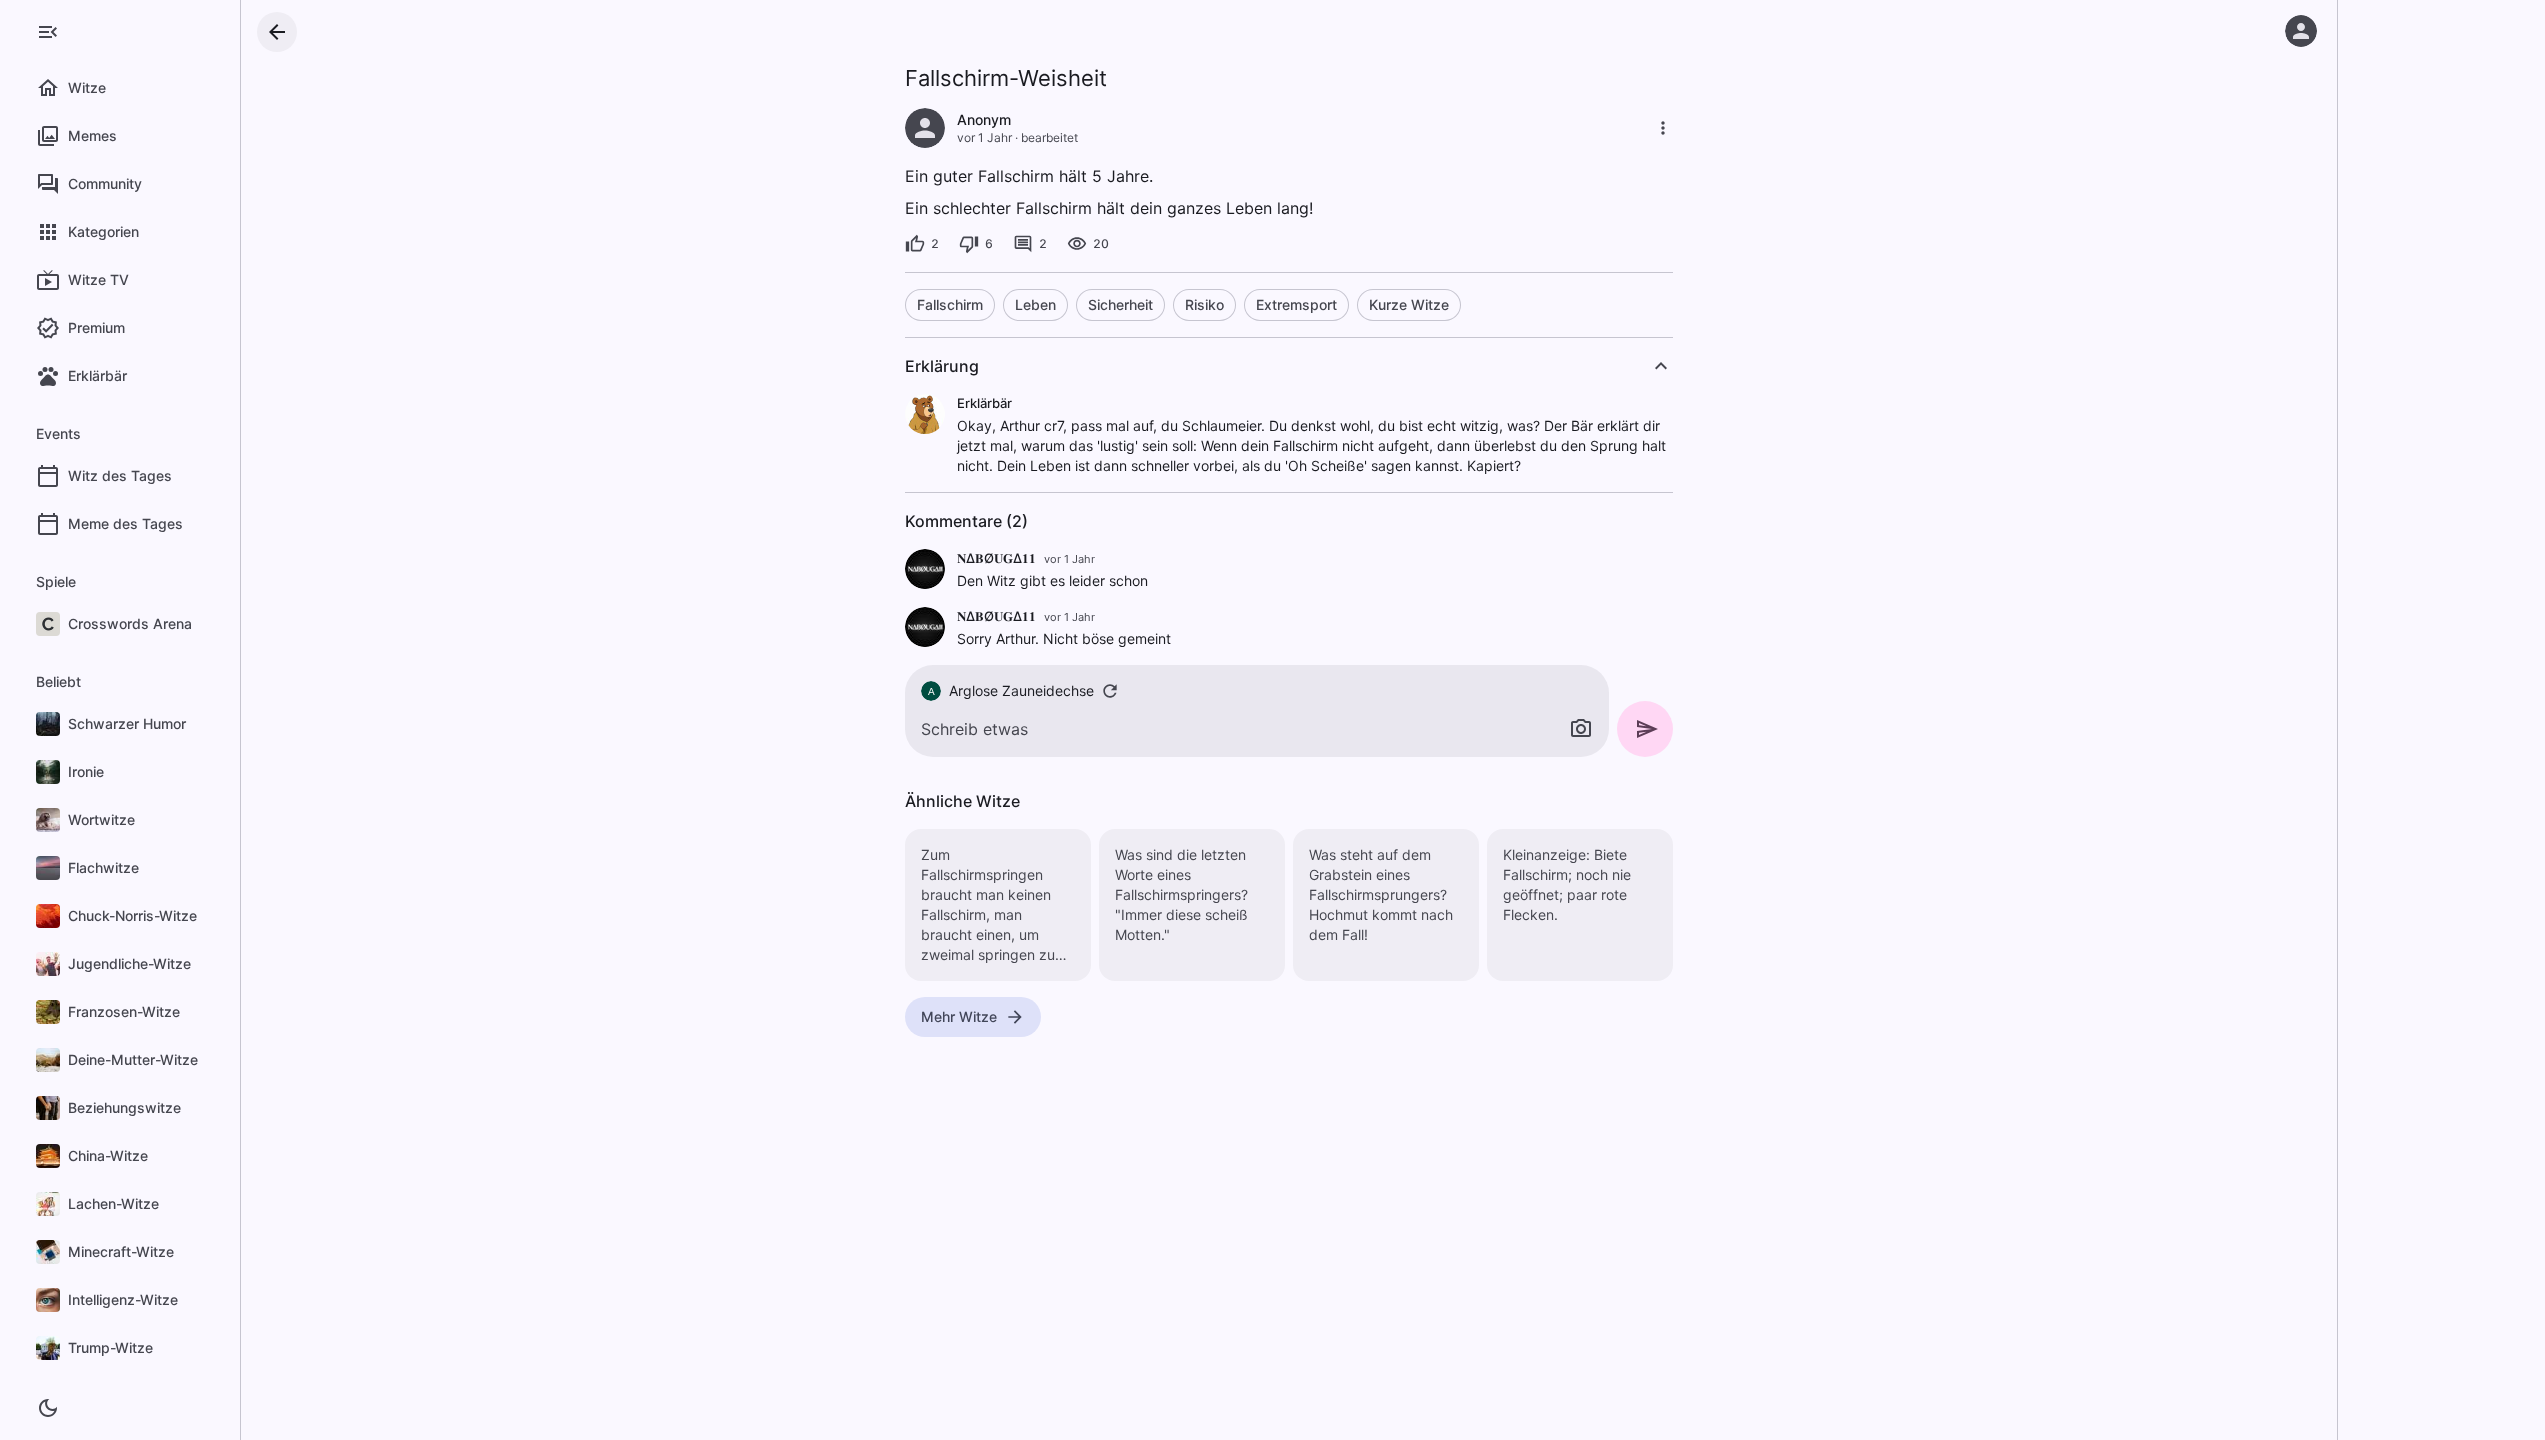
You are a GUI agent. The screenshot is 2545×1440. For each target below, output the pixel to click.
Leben (1035, 304)
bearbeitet (1049, 137)
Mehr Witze (959, 1016)
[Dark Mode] (48, 1408)
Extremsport (1296, 304)
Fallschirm (950, 304)
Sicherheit (1120, 304)
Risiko (1204, 304)
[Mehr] (1663, 128)
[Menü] (48, 32)
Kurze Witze (1409, 304)
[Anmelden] (2301, 31)
